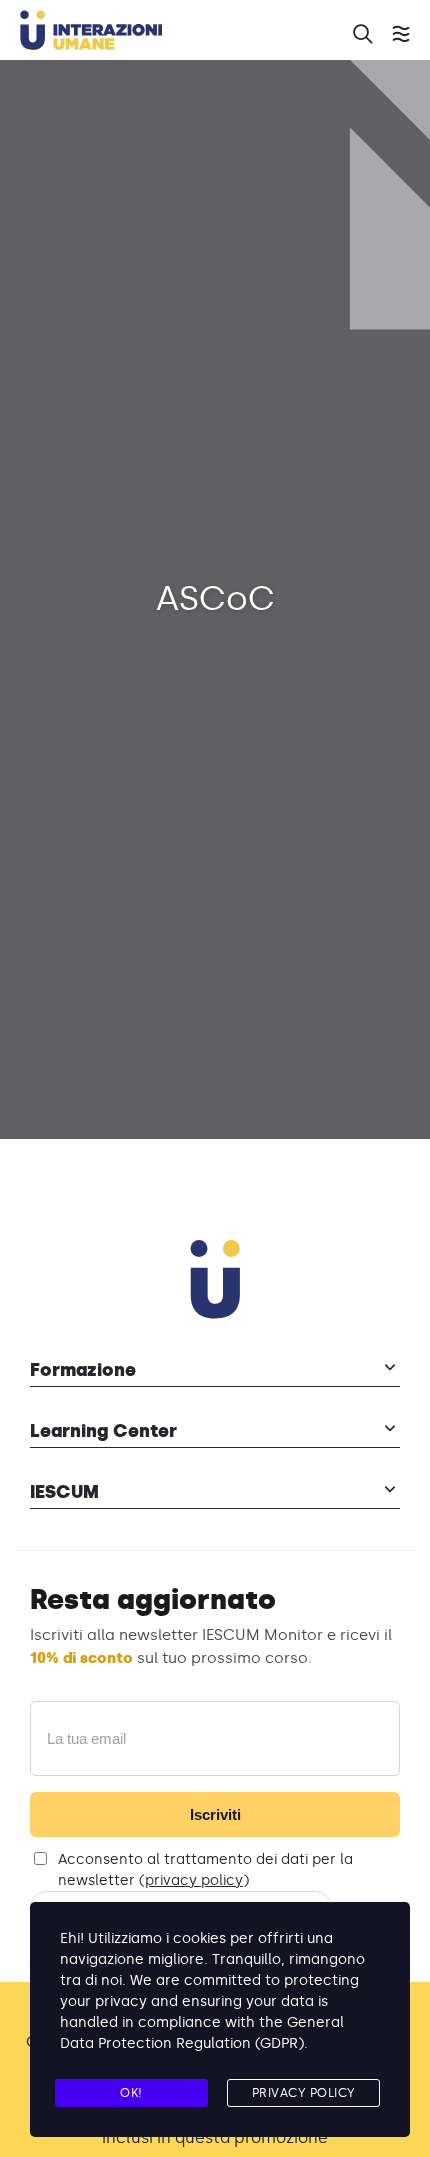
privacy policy (194, 1880)
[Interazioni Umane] (175, 33)
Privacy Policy (304, 2093)
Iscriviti (215, 1814)
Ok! (131, 2093)
